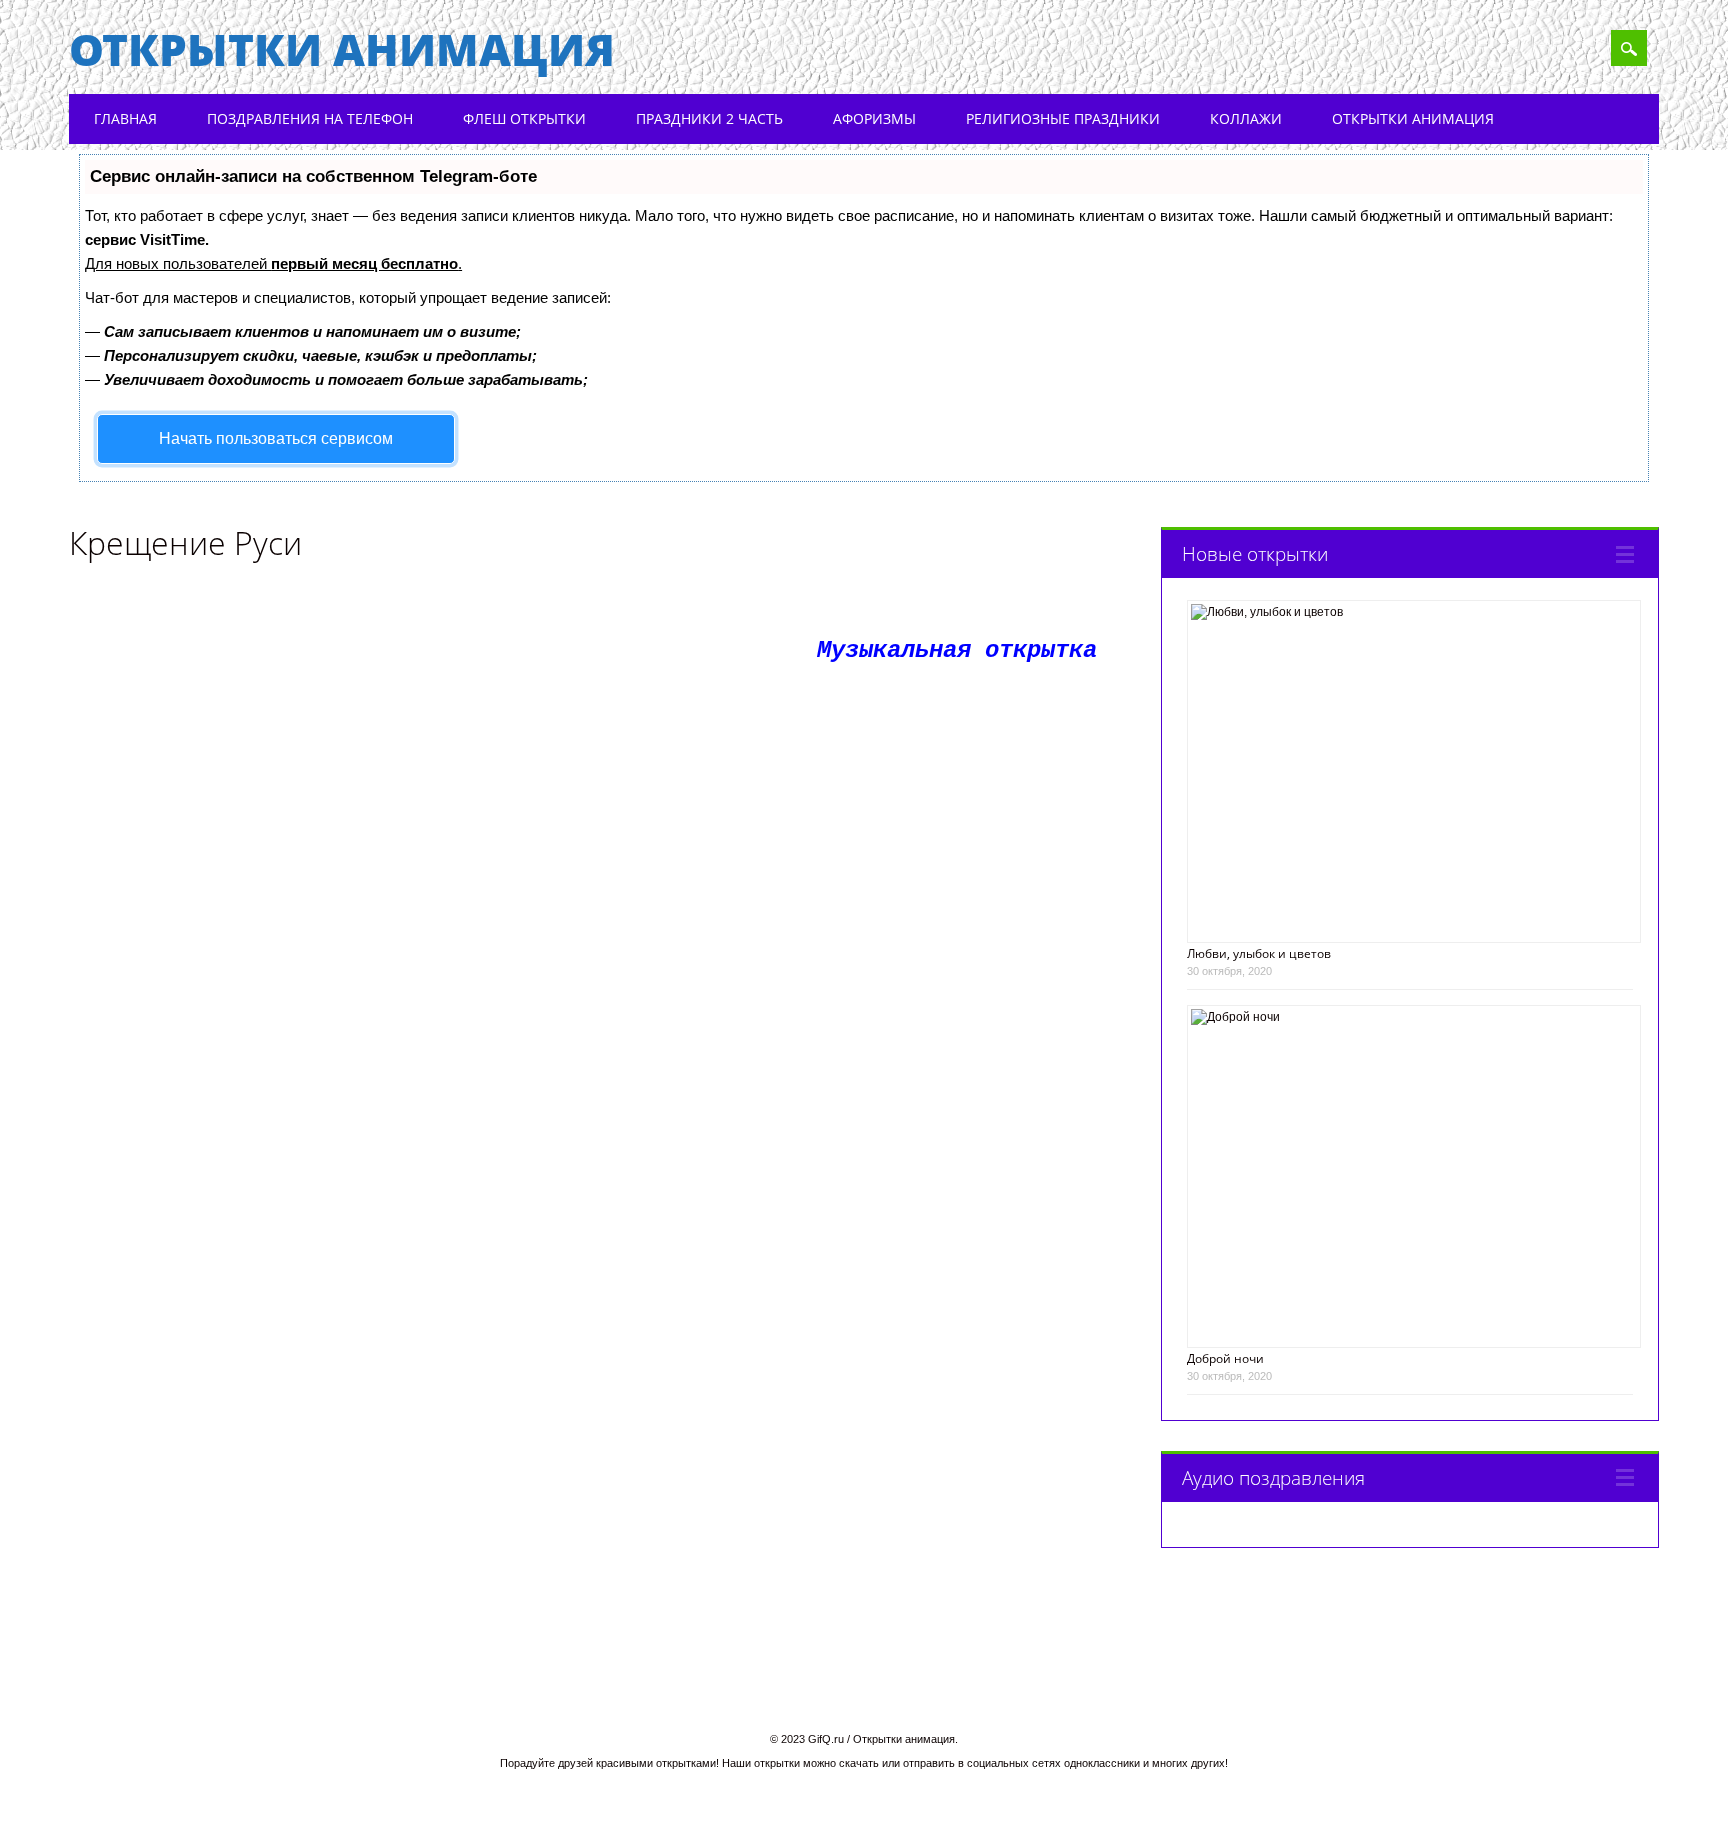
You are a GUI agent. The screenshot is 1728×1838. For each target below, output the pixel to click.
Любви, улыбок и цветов (1259, 953)
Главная (125, 118)
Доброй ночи (1225, 1358)
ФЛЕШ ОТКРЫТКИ (524, 118)
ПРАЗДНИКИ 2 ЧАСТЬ (709, 118)
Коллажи (1246, 118)
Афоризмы (874, 118)
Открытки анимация (342, 49)
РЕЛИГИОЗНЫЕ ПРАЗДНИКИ (1063, 118)
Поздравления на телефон (310, 118)
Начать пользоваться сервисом (276, 438)
